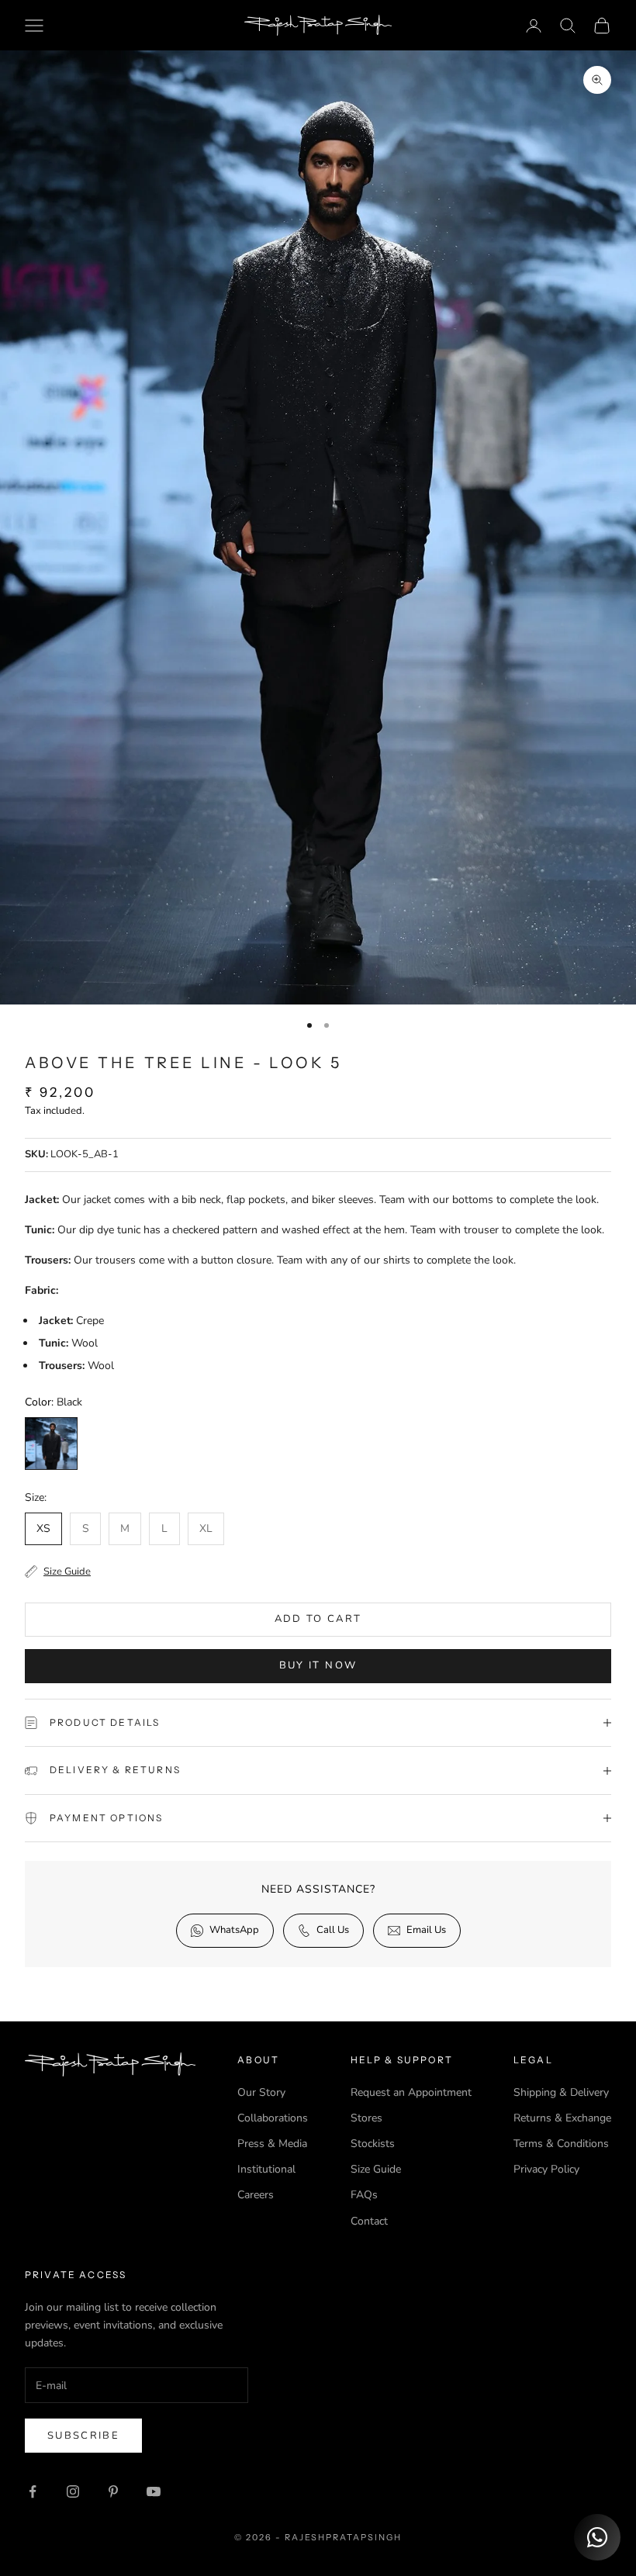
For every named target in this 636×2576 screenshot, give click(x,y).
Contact (369, 2221)
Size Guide (376, 2169)
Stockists (373, 2144)
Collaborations (273, 2118)
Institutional (266, 2169)
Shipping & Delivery (561, 2092)
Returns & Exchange (562, 2118)
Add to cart (318, 1619)
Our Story (261, 2092)
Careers (256, 2195)
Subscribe (83, 2436)
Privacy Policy (546, 2169)
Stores (366, 2118)
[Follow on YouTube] (154, 2491)
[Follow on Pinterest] (113, 2491)
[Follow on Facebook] (33, 2491)
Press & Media (272, 2144)
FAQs (364, 2195)
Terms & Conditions (561, 2144)
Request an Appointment (411, 2092)
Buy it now (318, 1665)
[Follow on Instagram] (73, 2491)
